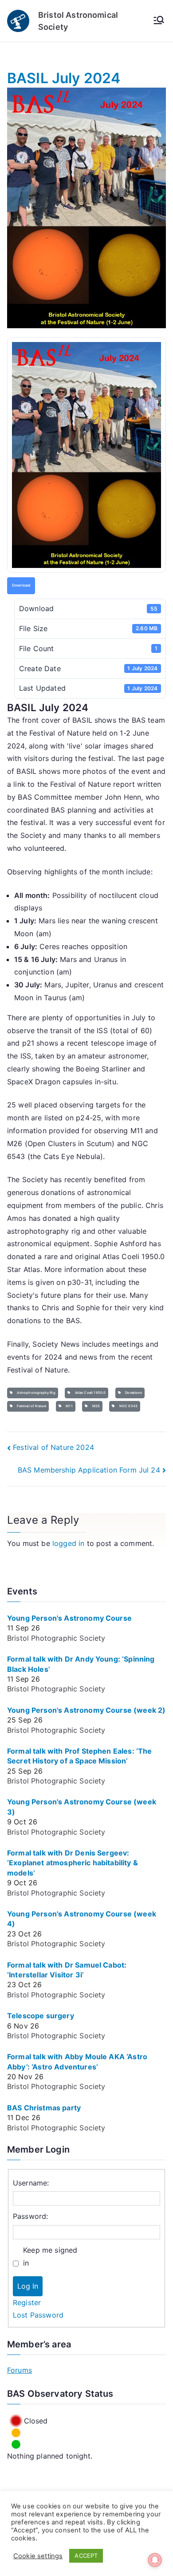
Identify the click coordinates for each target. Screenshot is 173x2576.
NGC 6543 (128, 1406)
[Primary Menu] (159, 21)
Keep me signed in (50, 2256)
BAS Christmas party (44, 2108)
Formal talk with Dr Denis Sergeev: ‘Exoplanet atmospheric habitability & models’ (73, 1863)
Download (21, 585)
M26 (95, 1406)
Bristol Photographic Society (56, 1638)
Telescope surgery (41, 2016)
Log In (28, 2286)
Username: (31, 2183)
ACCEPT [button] (86, 2556)
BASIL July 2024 (64, 78)
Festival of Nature (31, 1406)
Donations (133, 1393)
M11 (68, 1406)
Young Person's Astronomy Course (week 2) (86, 1710)
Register (27, 2302)
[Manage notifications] (155, 2560)
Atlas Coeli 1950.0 (89, 1393)
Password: (30, 2216)
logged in (68, 1543)
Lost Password (38, 2315)
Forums (20, 2370)
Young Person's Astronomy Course (69, 1618)
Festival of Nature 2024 (53, 1447)
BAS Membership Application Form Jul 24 (89, 1470)
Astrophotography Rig (35, 1393)
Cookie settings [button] (38, 2556)
